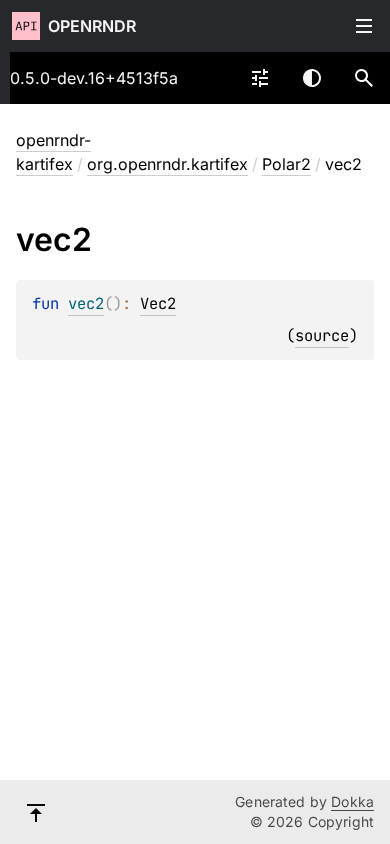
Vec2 (158, 303)
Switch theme (312, 78)
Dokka (352, 801)
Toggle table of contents (364, 26)
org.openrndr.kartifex (167, 164)
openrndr (92, 26)
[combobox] (260, 78)
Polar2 (286, 164)
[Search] (364, 78)
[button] (364, 78)
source (322, 335)
